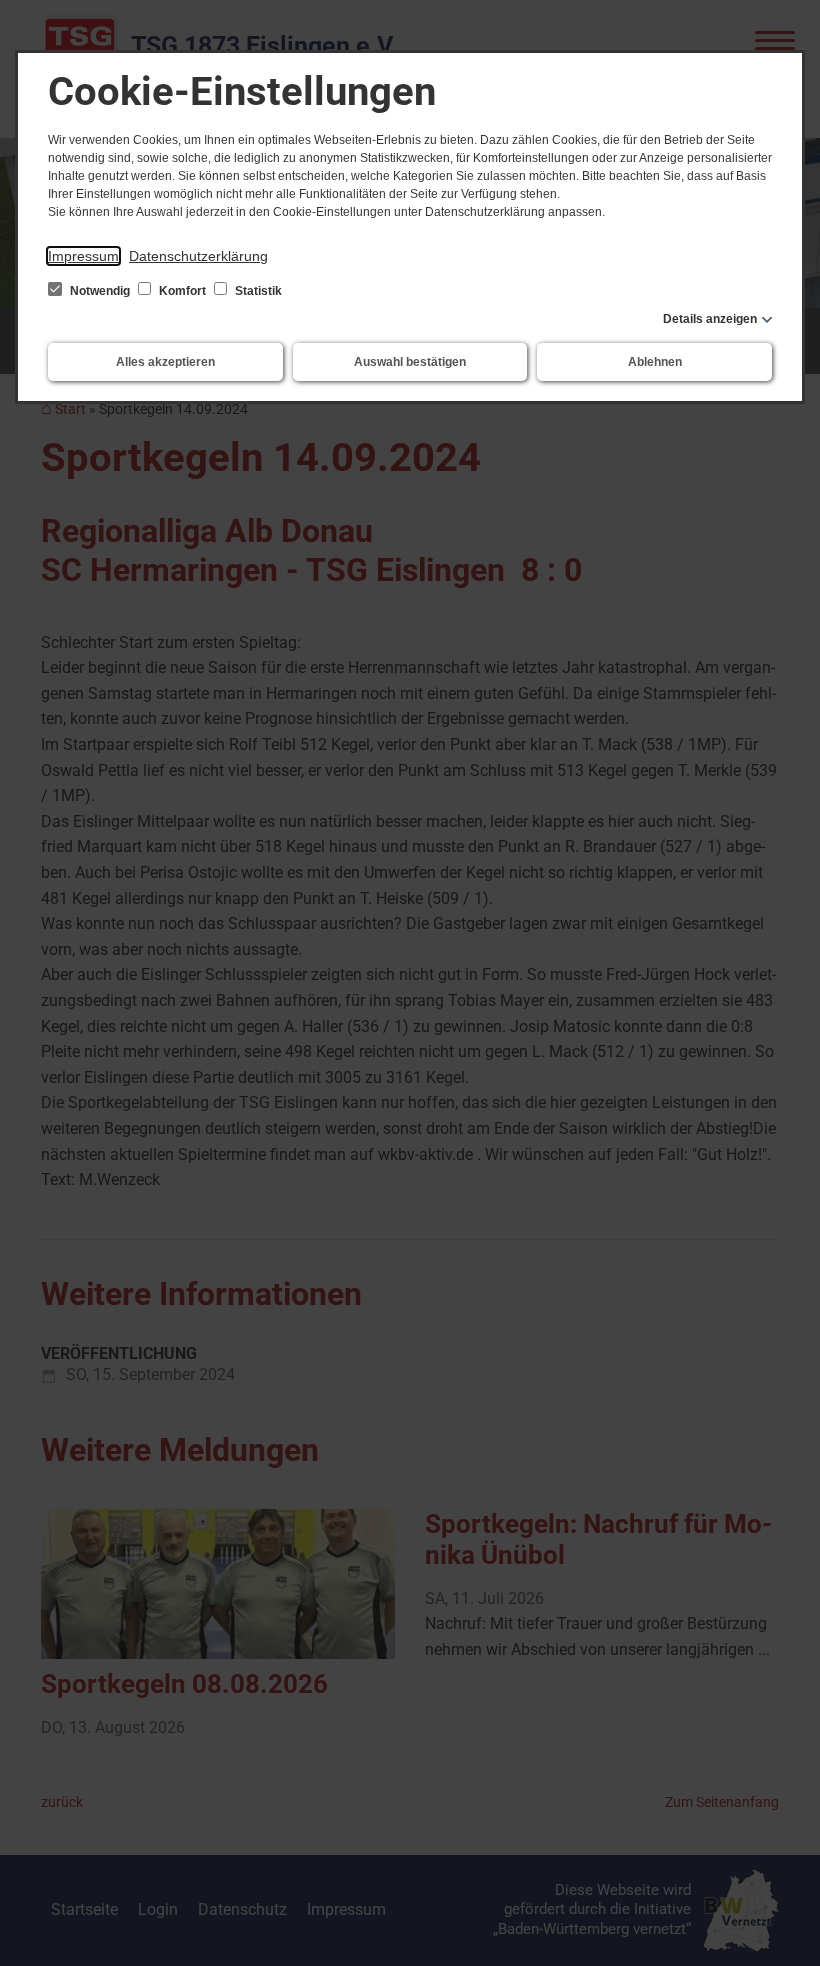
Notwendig (100, 291)
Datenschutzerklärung (198, 256)
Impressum (83, 256)
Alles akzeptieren (165, 362)
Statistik (257, 291)
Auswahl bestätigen (410, 362)
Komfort (182, 291)
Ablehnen (655, 362)
